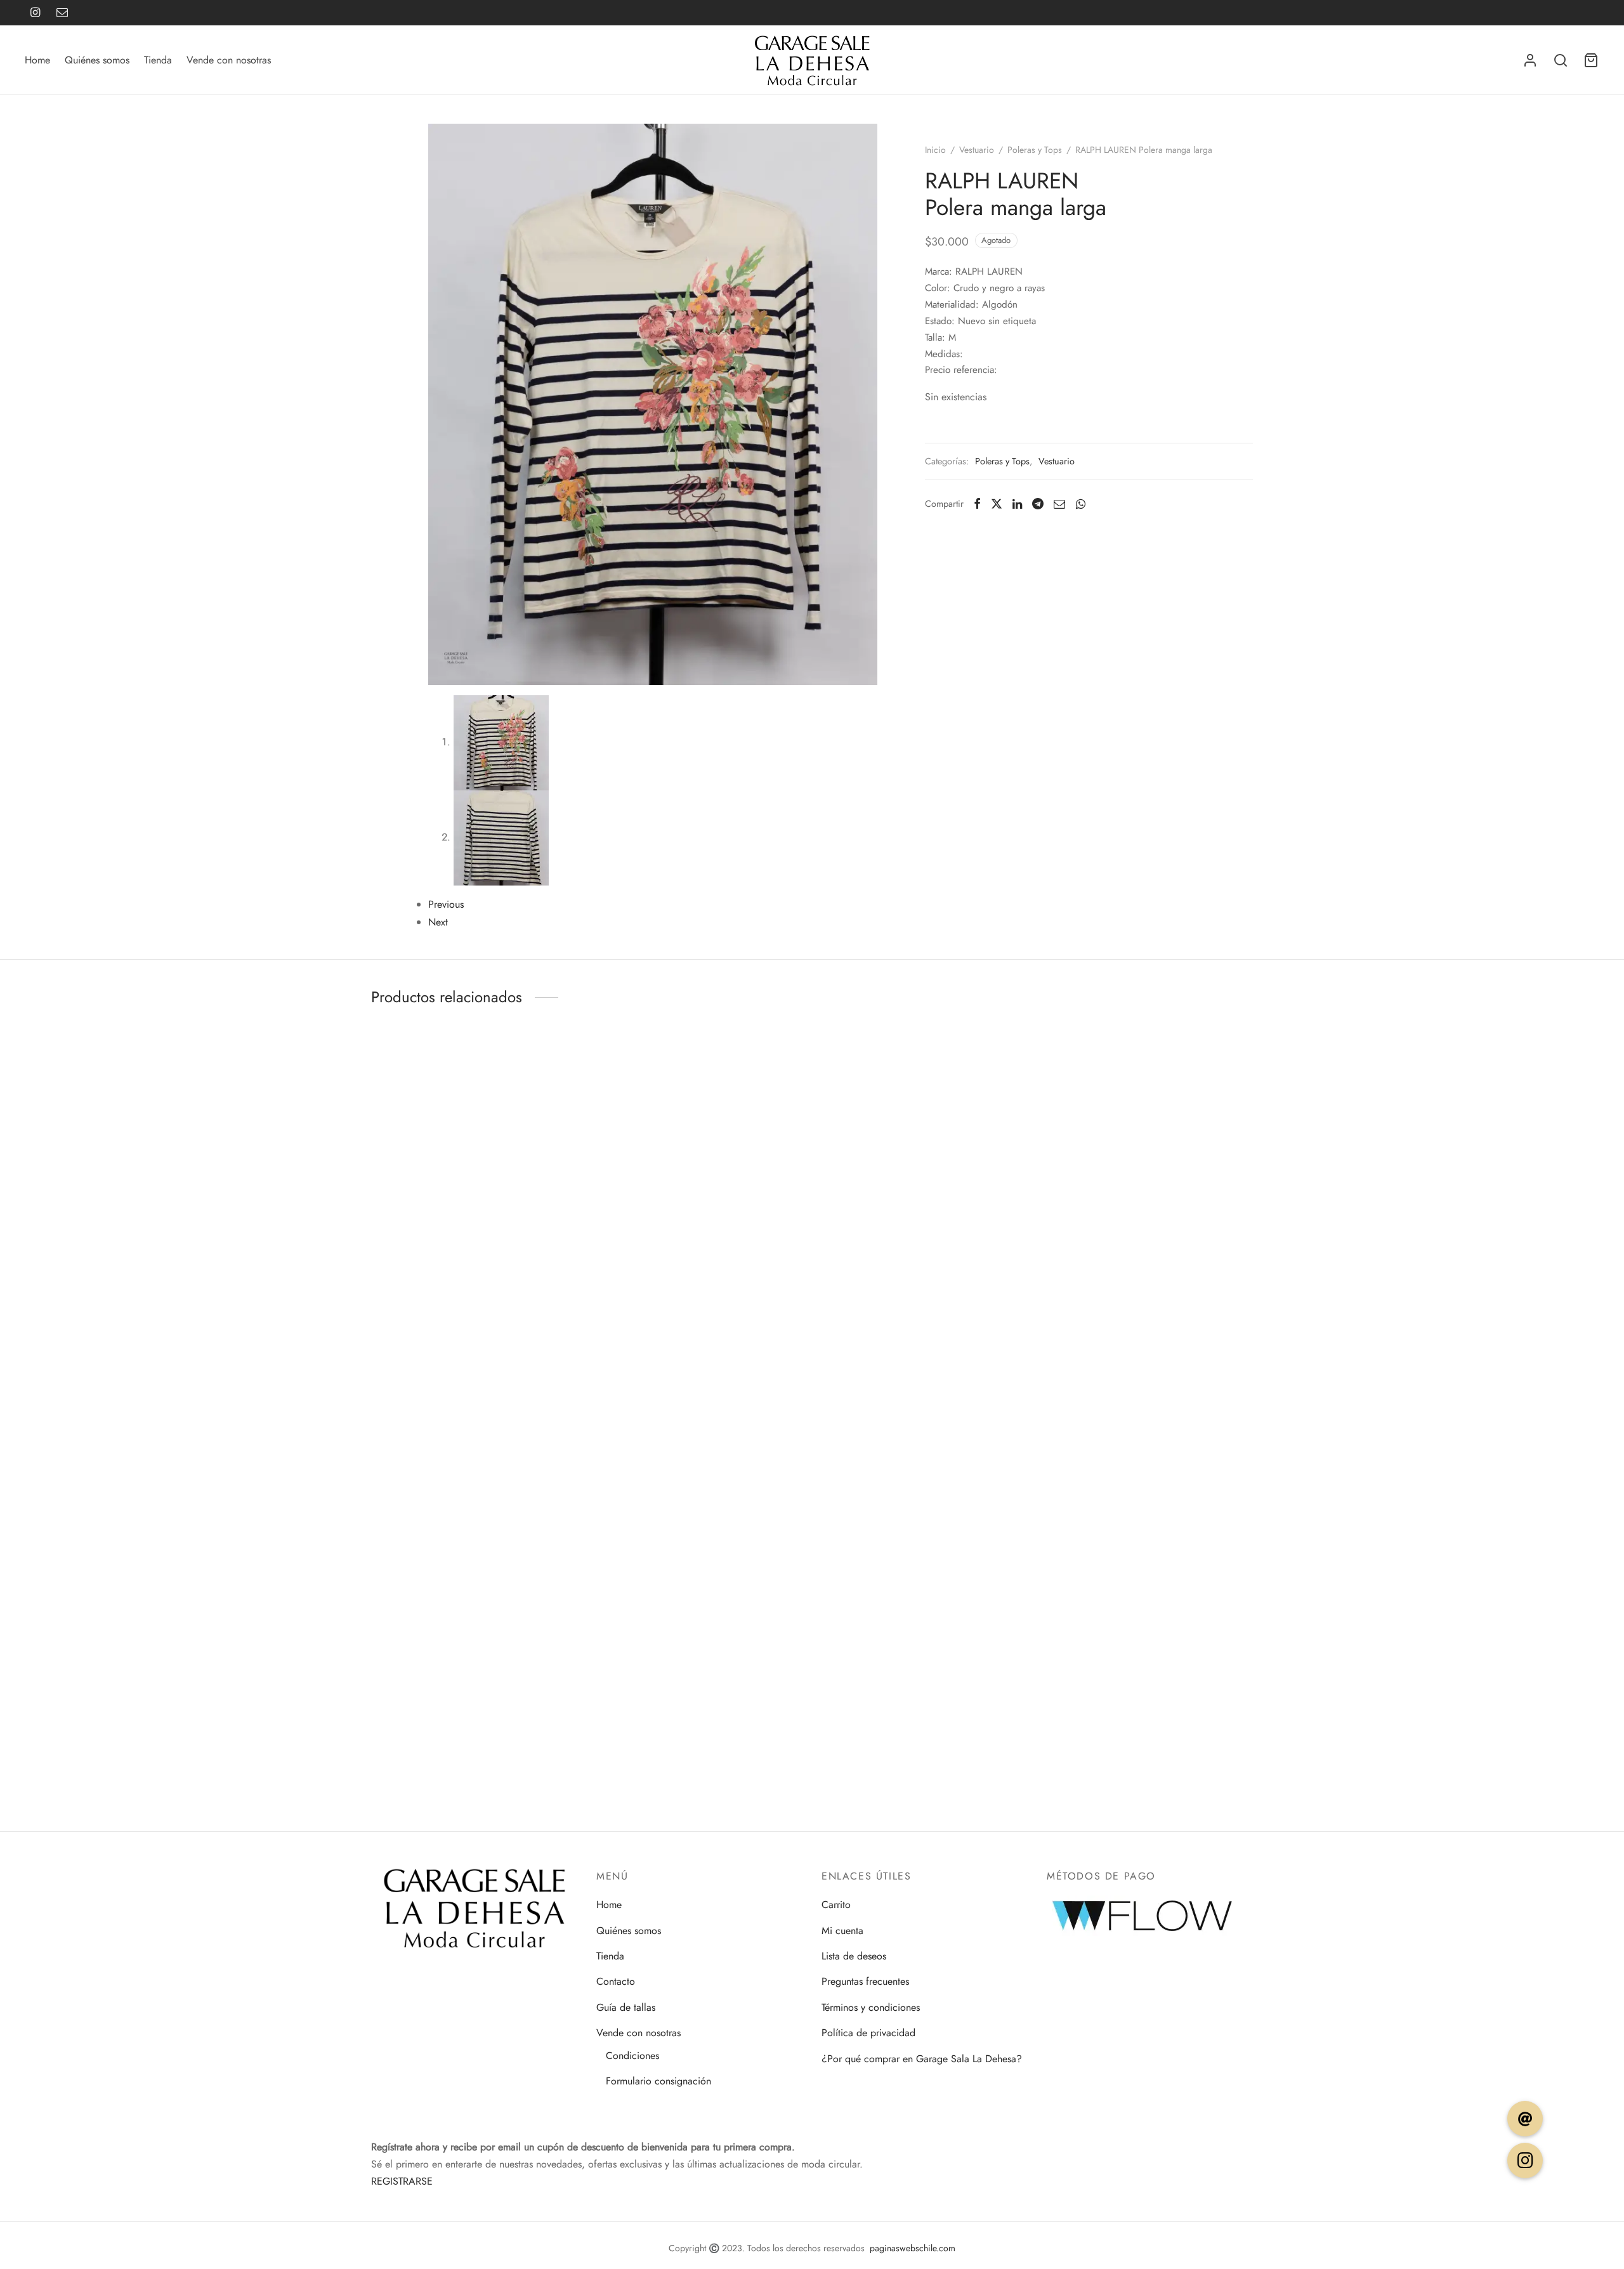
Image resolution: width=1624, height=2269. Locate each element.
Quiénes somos (97, 60)
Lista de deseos (854, 1956)
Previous (446, 904)
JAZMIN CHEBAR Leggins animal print (414, 1560)
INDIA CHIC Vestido (398, 1740)
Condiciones (632, 2056)
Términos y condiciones (871, 2007)
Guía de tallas (626, 2007)
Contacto (616, 1981)
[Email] (62, 13)
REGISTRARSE (402, 2181)
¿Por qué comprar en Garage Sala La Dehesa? (922, 2059)
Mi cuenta (842, 1931)
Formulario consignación (658, 2081)
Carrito (836, 1905)
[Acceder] (1530, 60)
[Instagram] (35, 13)
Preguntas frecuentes (865, 1981)
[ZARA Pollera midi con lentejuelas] (415, 1288)
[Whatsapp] (1080, 504)
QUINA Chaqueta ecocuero (413, 1167)
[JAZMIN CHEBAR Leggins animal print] (415, 1483)
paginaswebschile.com (913, 2248)
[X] (997, 504)
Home (37, 60)
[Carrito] (1591, 60)
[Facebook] (977, 504)
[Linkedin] (1017, 504)
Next (438, 922)
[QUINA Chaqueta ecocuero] (415, 1091)
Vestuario (977, 150)
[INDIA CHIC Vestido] (415, 1665)
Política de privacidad (868, 2033)
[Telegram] (1038, 504)
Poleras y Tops (1035, 150)
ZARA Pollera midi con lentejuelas (406, 1371)
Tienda (158, 60)
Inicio (935, 150)
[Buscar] (1561, 60)
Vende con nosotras (229, 60)
